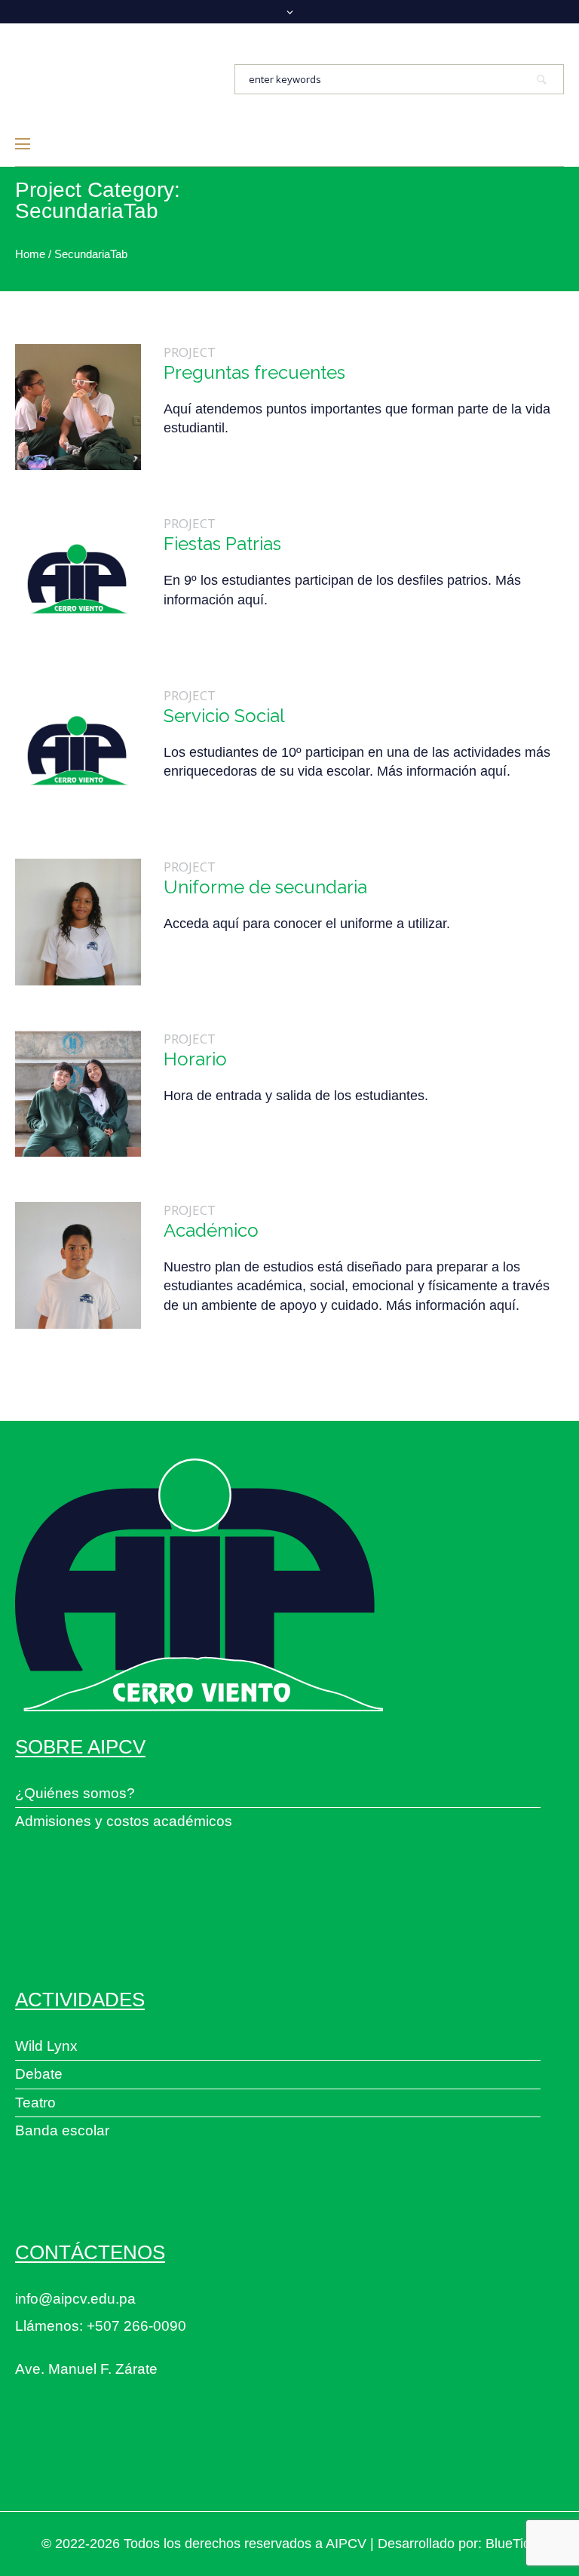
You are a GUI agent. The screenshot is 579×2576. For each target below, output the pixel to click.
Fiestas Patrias (222, 544)
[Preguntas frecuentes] (78, 407)
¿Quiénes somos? (75, 1793)
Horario (195, 1059)
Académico (211, 1230)
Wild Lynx (46, 2046)
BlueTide (512, 2544)
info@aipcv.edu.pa (75, 2299)
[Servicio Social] (78, 750)
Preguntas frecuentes (254, 372)
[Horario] (78, 1094)
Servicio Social (224, 716)
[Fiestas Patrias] (78, 578)
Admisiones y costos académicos (124, 1821)
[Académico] (78, 1265)
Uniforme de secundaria (265, 887)
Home (30, 254)
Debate (39, 2074)
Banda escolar (62, 2130)
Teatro (35, 2103)
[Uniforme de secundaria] (78, 922)
